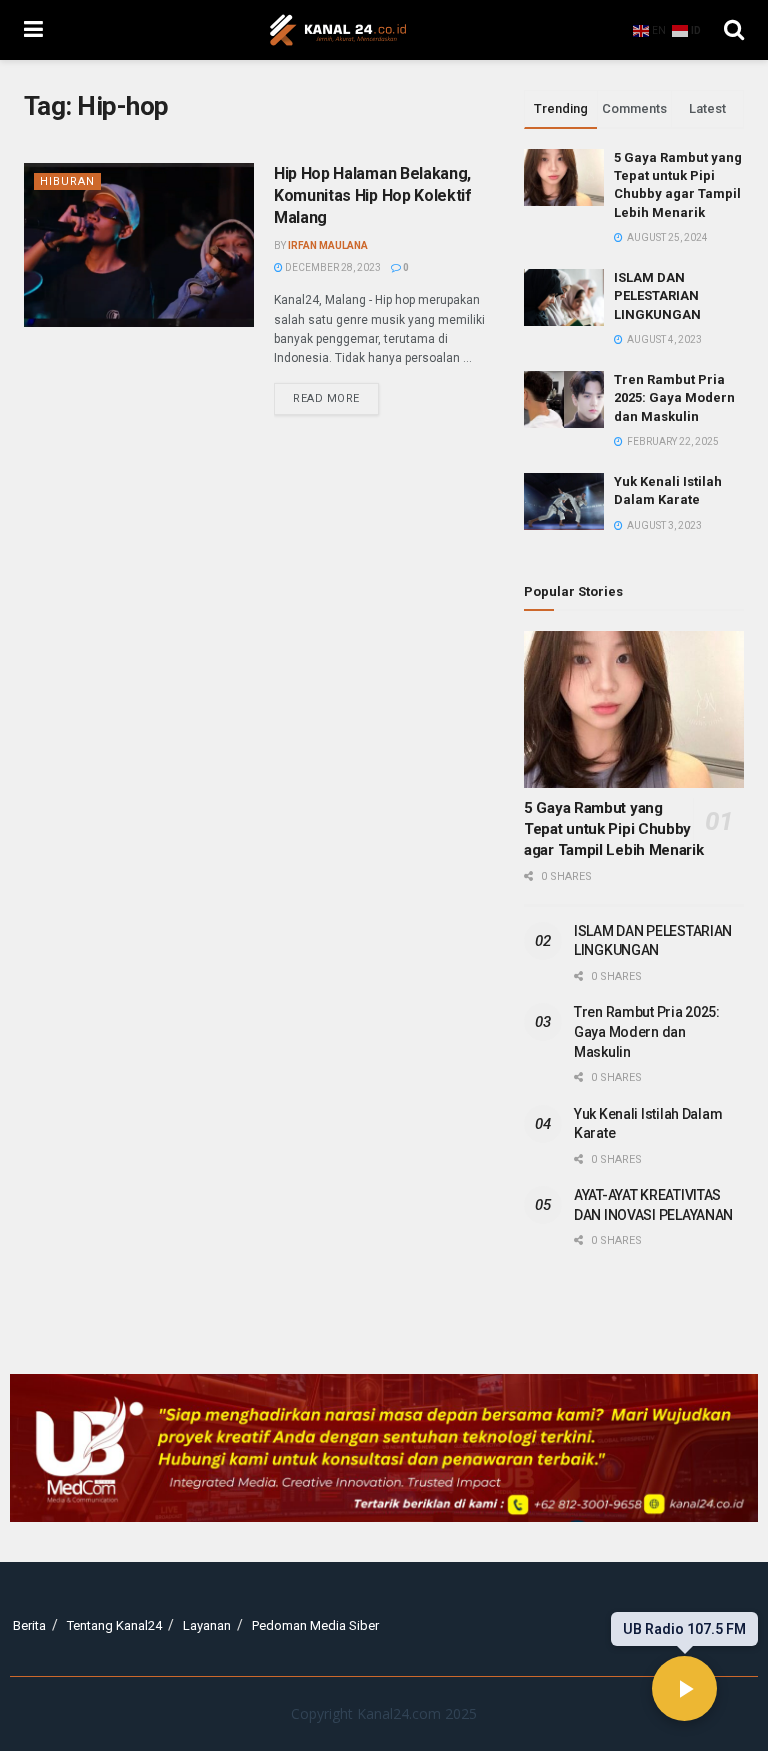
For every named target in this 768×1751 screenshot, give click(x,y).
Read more (336, 394)
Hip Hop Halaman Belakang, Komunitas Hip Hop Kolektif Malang (373, 196)
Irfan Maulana (328, 245)
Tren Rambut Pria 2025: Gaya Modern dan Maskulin (674, 397)
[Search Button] (734, 30)
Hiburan (67, 181)
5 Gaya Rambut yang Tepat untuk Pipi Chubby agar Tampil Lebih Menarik (614, 829)
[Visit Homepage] (338, 30)
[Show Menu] (33, 30)
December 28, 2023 (332, 267)
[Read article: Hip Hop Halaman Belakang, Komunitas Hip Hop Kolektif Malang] (139, 245)
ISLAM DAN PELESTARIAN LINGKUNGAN (657, 295)
